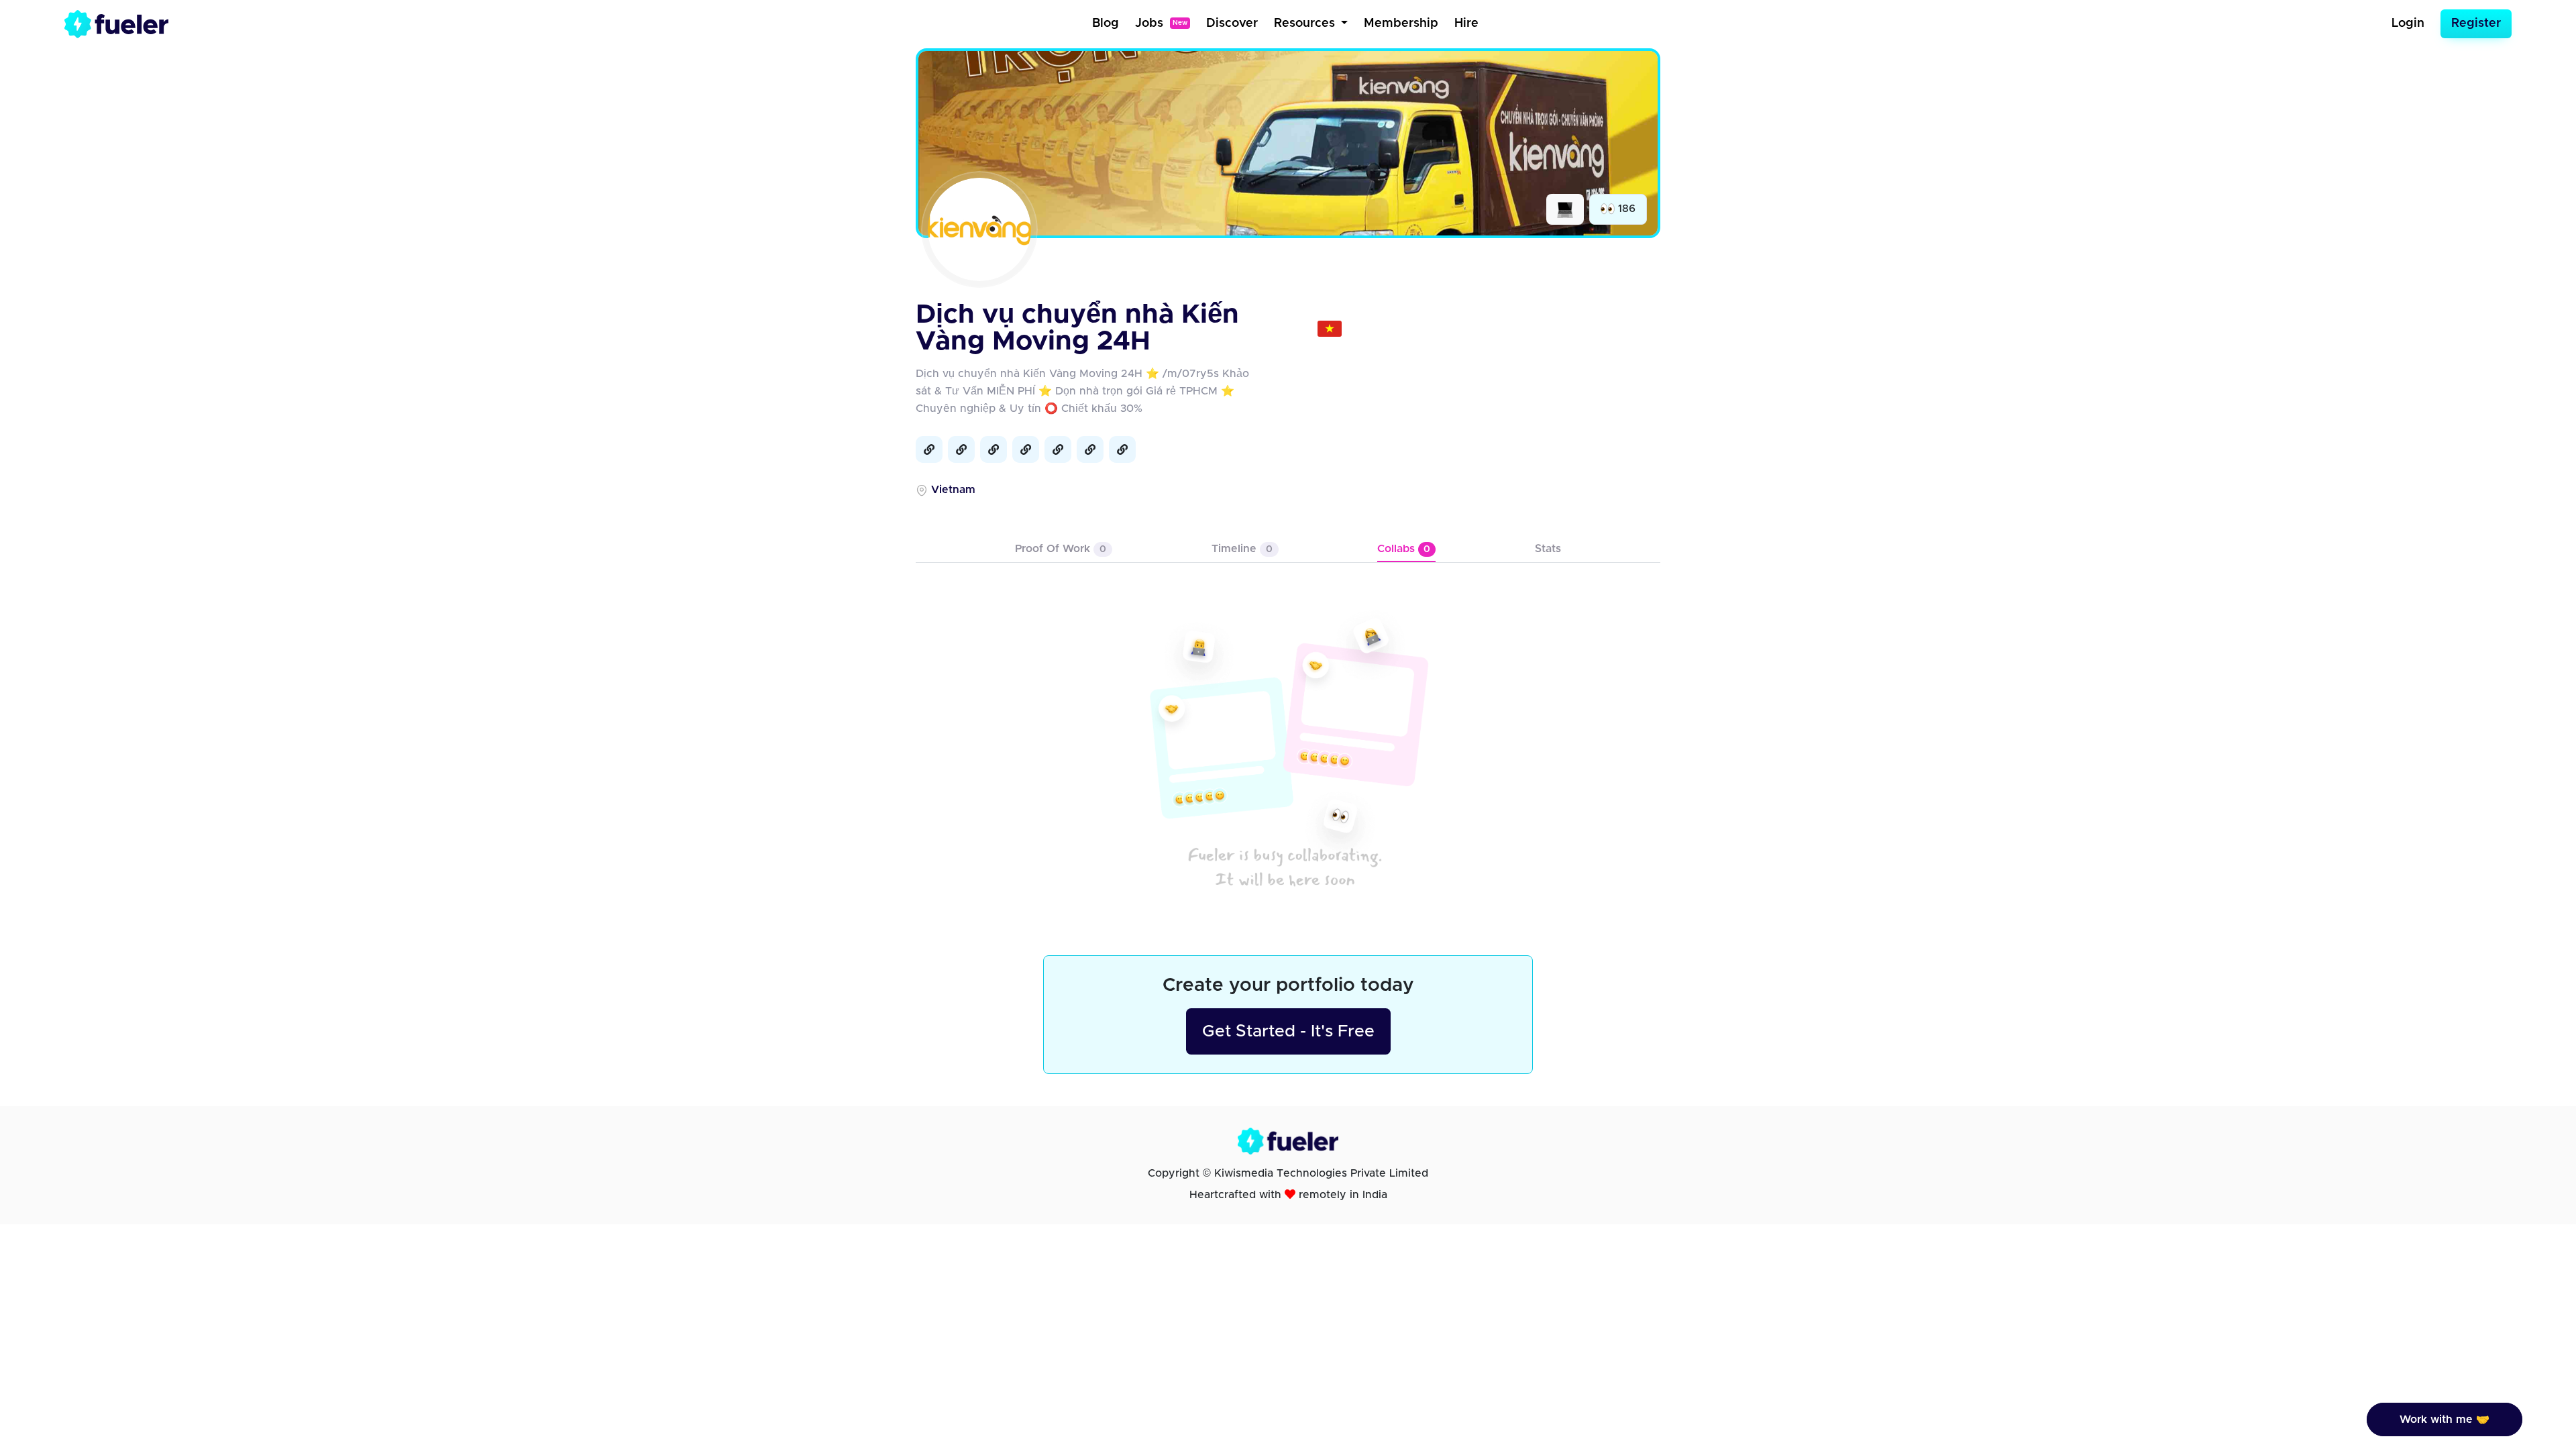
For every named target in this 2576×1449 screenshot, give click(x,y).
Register (2476, 23)
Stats (1548, 549)
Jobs (1161, 23)
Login (2408, 23)
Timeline (1242, 549)
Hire (1466, 23)
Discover (1232, 23)
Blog (1106, 23)
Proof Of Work (1061, 549)
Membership (1401, 23)
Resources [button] (1306, 23)
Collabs (1404, 549)
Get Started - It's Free (1288, 1031)
